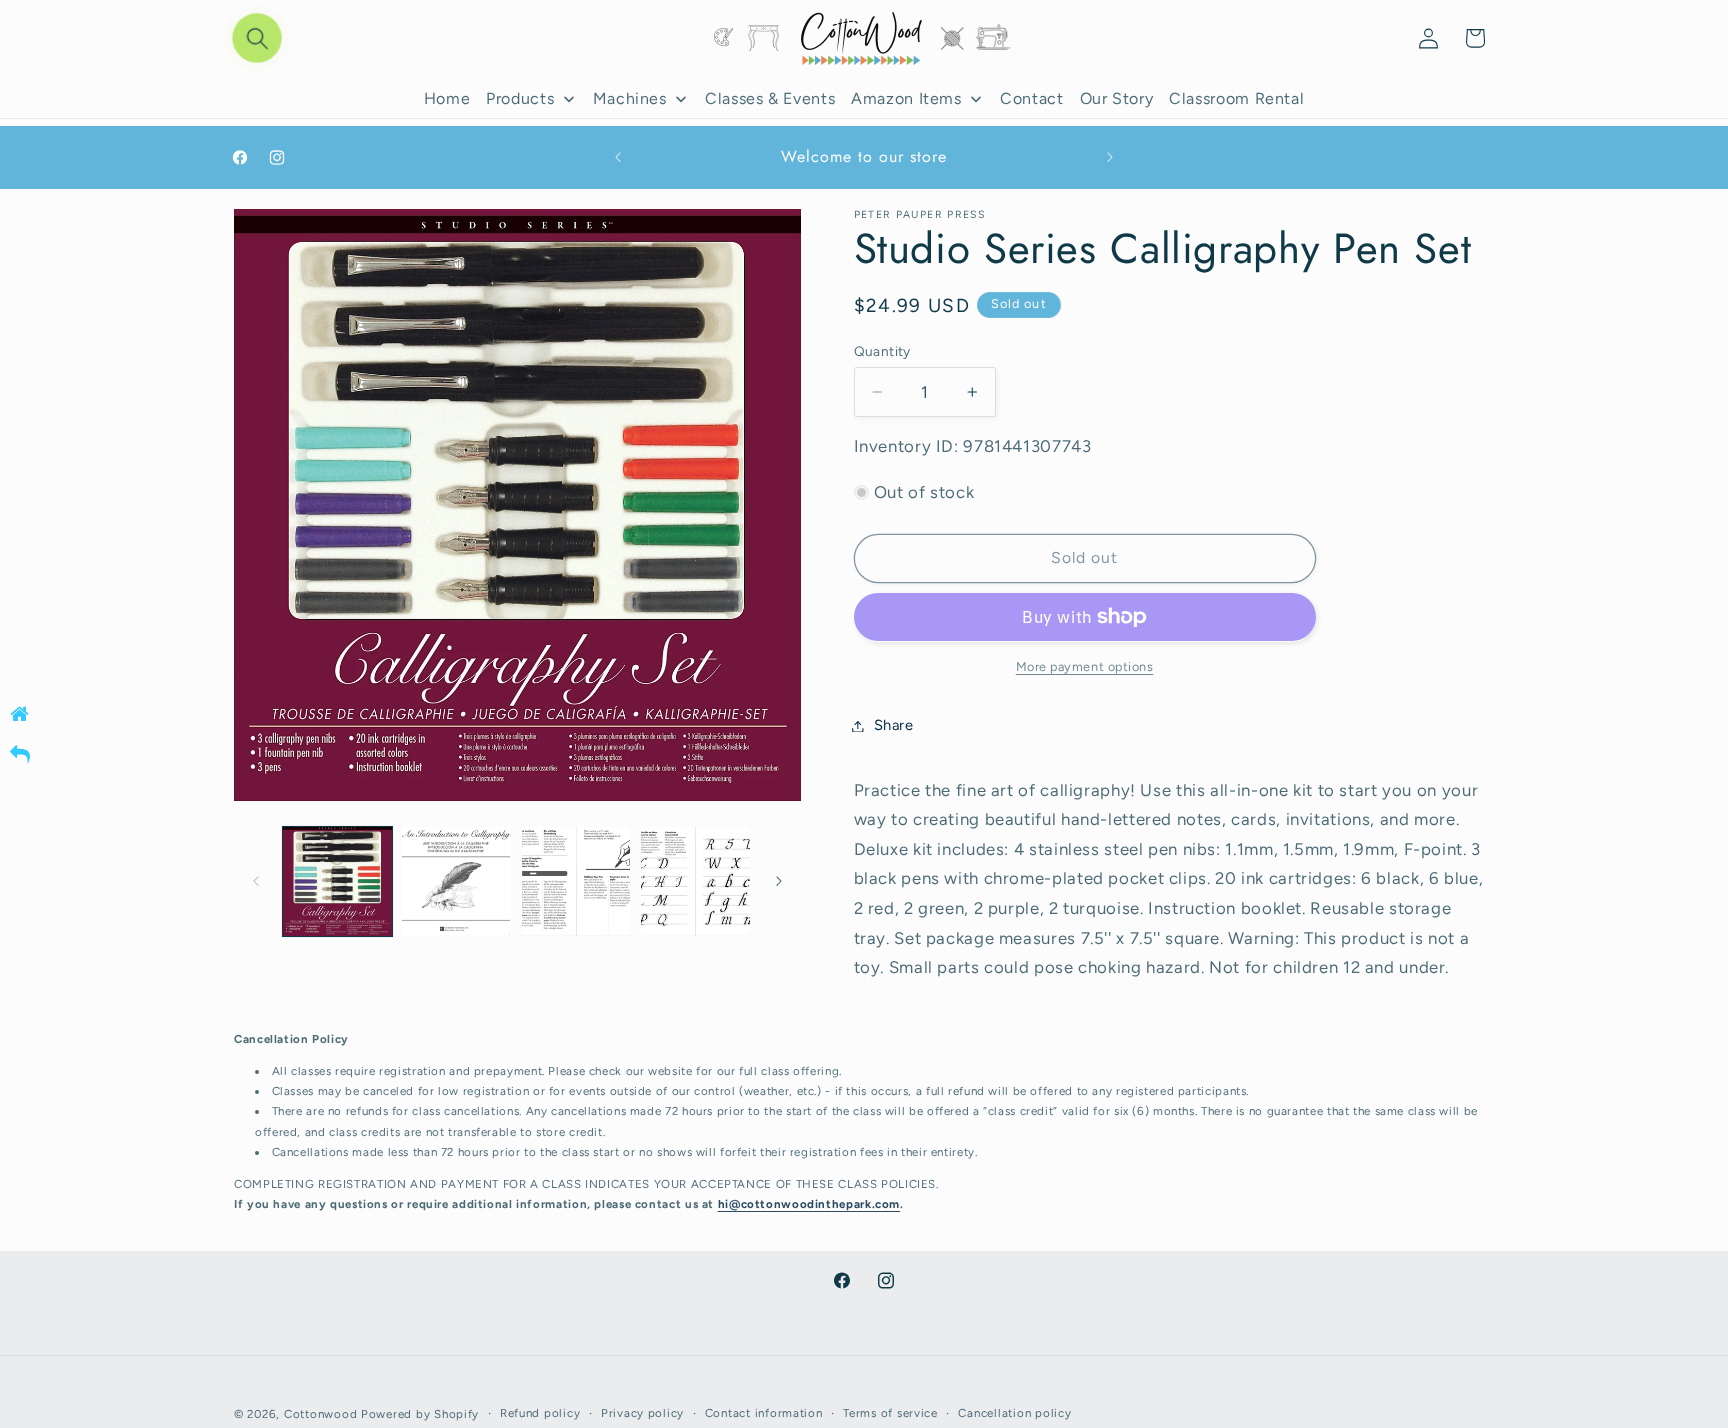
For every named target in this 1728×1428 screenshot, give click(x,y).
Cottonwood (320, 1413)
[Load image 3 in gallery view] (576, 881)
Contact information (764, 1413)
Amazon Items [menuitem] (906, 98)
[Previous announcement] (618, 158)
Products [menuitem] (520, 98)
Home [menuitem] (447, 98)
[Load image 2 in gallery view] (456, 881)
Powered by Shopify (420, 1413)
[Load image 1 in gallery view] (337, 881)
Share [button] (894, 725)
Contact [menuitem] (1031, 98)
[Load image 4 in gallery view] (695, 881)
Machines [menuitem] (630, 98)
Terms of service (890, 1413)
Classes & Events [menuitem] (770, 98)
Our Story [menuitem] (1117, 98)
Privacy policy (642, 1413)
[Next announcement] (1110, 158)
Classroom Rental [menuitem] (1236, 98)
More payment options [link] (1085, 666)
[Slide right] (779, 882)
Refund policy (540, 1413)
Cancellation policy (1014, 1413)
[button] (257, 38)
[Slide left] (256, 882)
